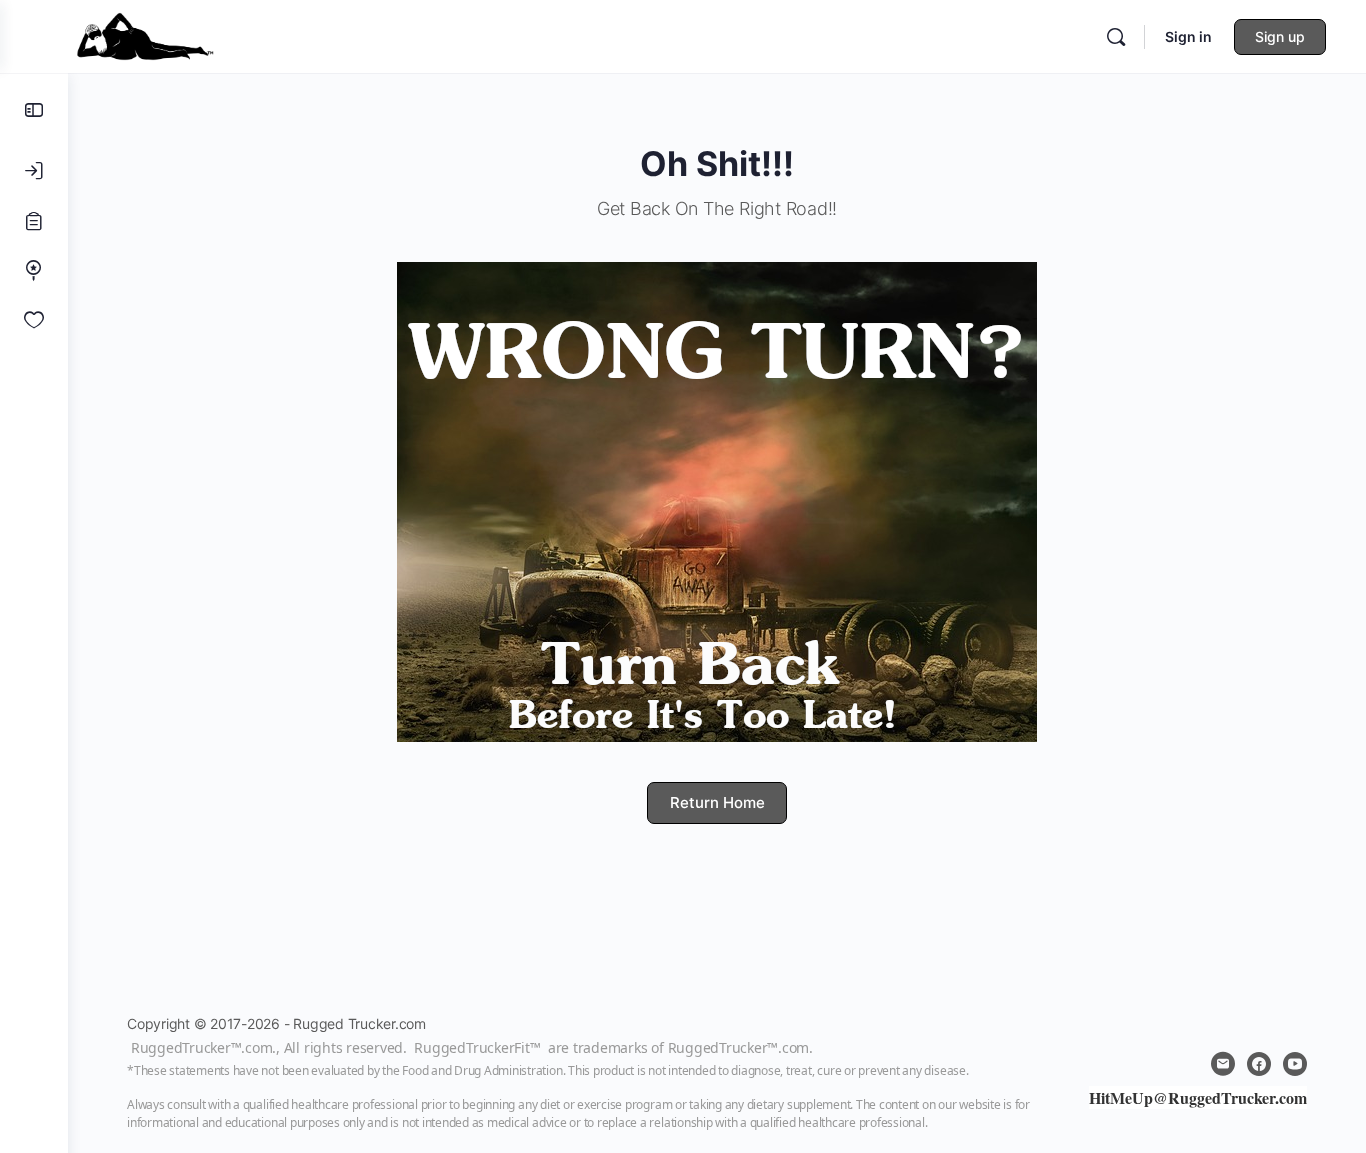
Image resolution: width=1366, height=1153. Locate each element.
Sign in (1188, 36)
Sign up (1280, 36)
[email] (1223, 1064)
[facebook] (1259, 1064)
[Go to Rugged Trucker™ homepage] (145, 34)
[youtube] (1295, 1064)
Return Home (717, 802)
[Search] (1116, 37)
